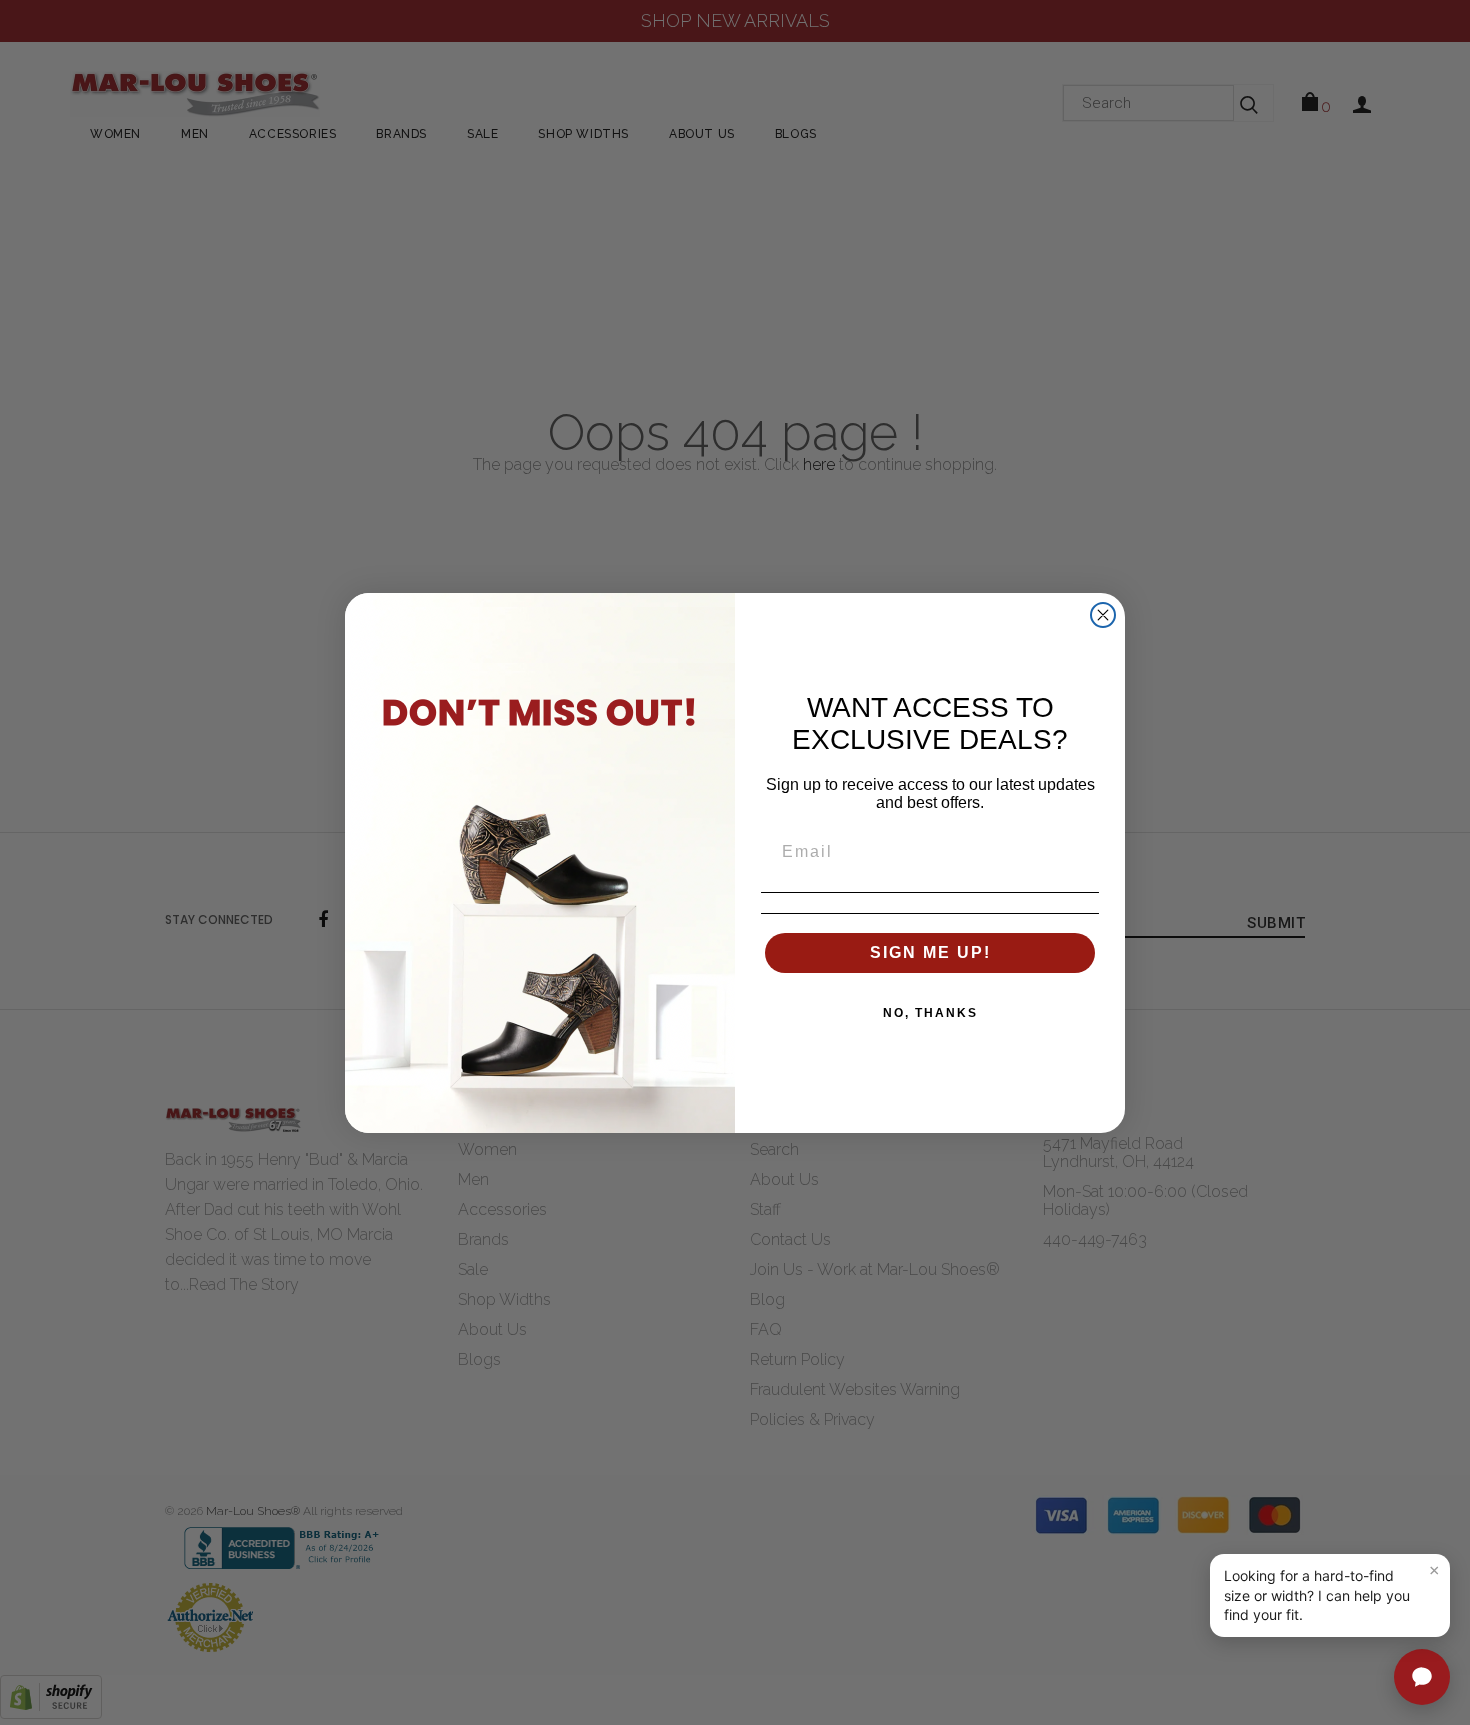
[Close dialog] (1103, 615)
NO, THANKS (930, 1013)
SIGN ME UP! (930, 952)
